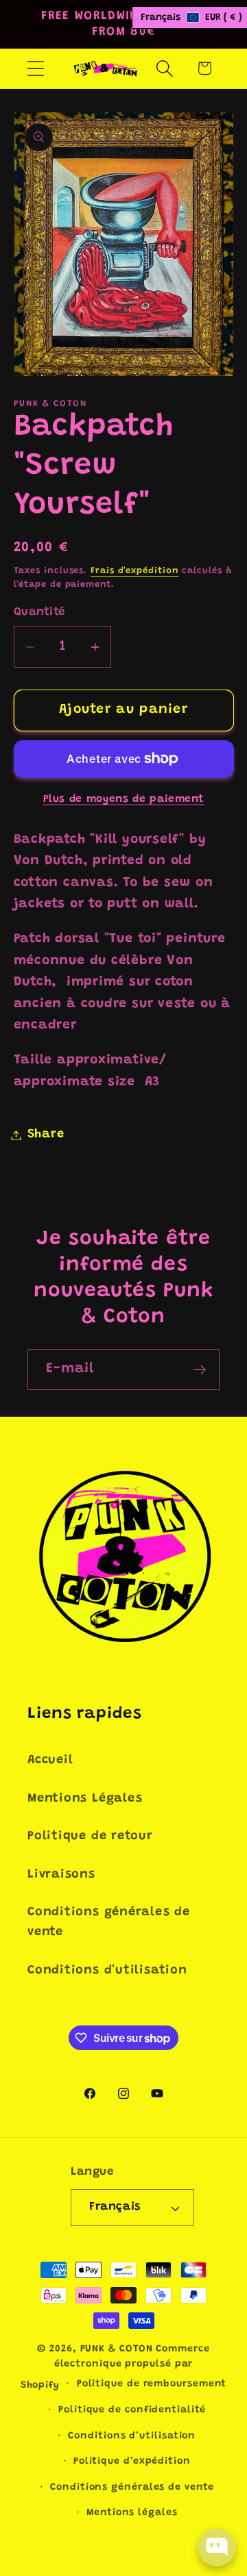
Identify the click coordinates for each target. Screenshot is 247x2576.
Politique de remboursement (152, 2384)
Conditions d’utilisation (132, 2436)
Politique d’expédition (132, 2462)
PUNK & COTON (117, 2349)
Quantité (39, 612)
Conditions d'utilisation (107, 1971)
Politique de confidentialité (132, 2410)
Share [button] (46, 1135)
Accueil (50, 1760)
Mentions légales (132, 2513)
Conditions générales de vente (109, 1922)
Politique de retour (90, 1836)
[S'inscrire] (199, 1370)
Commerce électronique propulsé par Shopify (115, 2367)
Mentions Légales (85, 1799)
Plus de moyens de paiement (124, 799)
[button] (35, 68)
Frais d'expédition (134, 571)
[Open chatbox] (217, 2547)
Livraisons (61, 1875)
